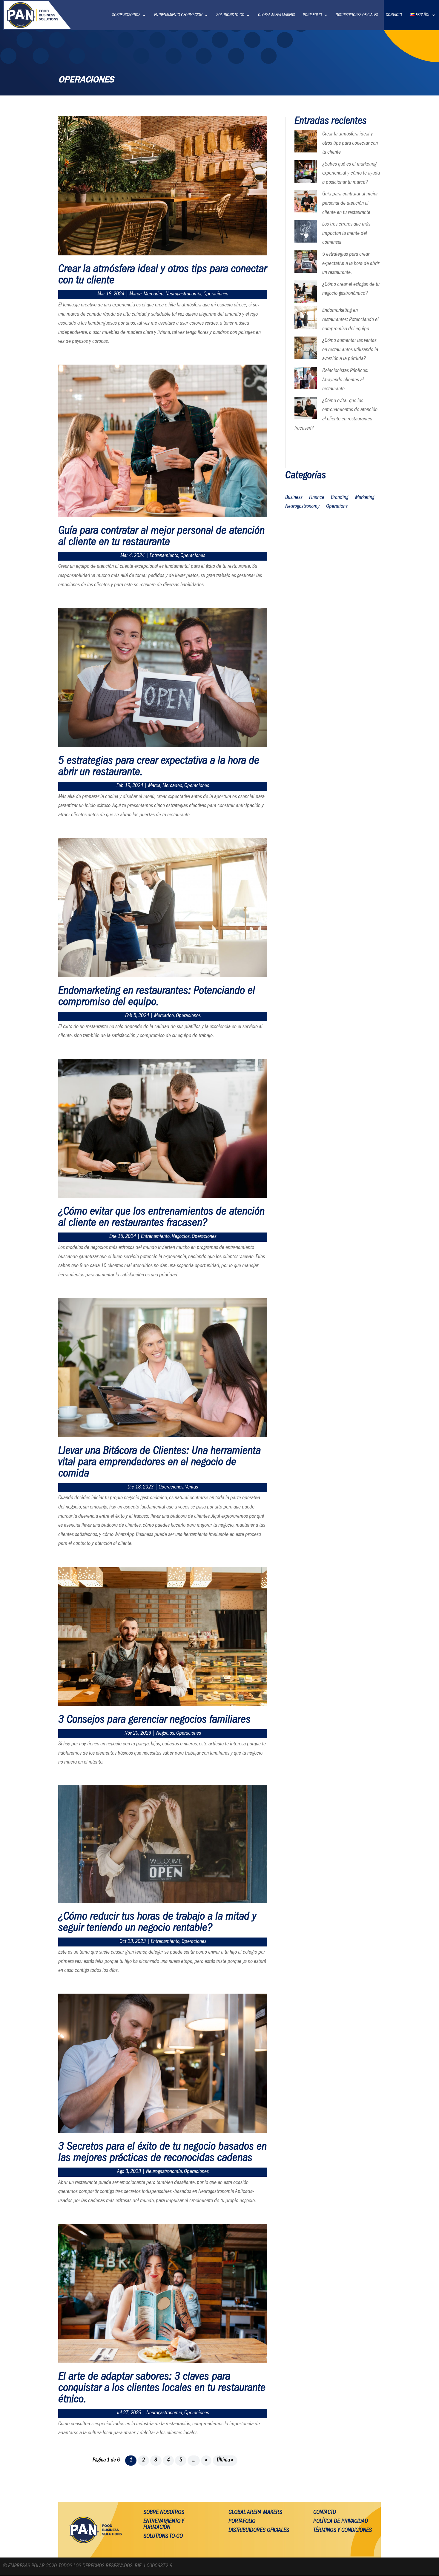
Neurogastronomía (183, 294)
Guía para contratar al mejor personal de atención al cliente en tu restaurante (161, 537)
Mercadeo (154, 294)
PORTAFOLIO (312, 15)
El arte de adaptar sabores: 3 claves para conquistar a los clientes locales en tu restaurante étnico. (162, 2389)
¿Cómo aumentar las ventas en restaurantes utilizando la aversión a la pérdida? (350, 350)
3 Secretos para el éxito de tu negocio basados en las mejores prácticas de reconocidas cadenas (162, 2153)
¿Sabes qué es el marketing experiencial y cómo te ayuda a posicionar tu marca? (351, 174)
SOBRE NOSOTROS (126, 15)
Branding (340, 498)
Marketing (365, 498)
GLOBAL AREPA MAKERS (277, 15)
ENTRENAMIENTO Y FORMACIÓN (164, 2525)
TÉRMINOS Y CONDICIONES (343, 2531)
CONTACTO (394, 15)
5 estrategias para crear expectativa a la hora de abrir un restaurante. (351, 264)
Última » (225, 2461)
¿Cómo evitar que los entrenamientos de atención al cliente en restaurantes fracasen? (161, 1218)
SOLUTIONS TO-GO (230, 15)
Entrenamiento (164, 556)
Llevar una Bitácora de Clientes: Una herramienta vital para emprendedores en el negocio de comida (159, 1463)
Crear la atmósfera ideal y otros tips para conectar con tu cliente (350, 144)
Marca (135, 294)
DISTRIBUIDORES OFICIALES (357, 15)
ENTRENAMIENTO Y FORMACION (178, 15)
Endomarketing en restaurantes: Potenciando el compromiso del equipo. (157, 997)
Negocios (181, 1237)
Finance (317, 498)
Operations (337, 507)
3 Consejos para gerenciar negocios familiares (154, 1721)
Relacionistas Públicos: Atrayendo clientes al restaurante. (345, 380)
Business (294, 498)
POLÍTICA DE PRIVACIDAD (341, 2522)
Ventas (192, 1488)
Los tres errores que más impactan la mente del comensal (346, 234)
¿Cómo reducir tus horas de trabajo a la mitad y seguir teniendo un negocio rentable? (157, 1923)
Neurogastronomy (302, 507)
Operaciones (216, 294)
